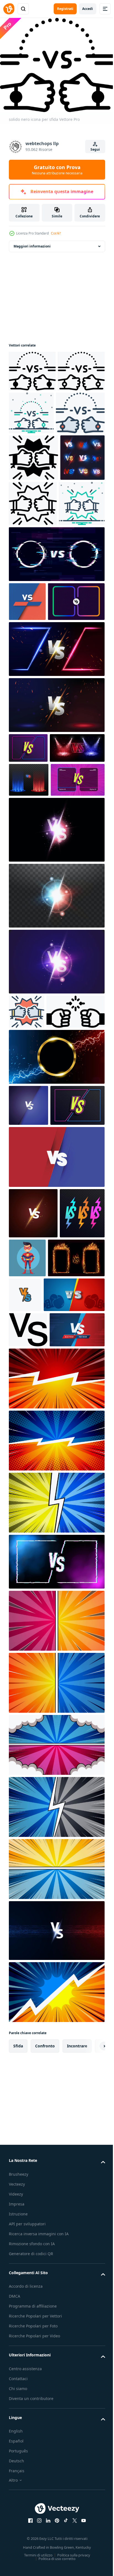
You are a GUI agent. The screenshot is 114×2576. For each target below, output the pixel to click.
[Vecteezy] (9, 9)
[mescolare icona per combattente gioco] (32, 590)
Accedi (88, 9)
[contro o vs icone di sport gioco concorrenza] (31, 544)
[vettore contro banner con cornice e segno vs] (37, 727)
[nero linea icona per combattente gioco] (79, 543)
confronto (45, 2396)
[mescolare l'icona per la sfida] (80, 410)
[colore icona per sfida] (33, 452)
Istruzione (18, 2563)
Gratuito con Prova (57, 170)
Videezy (16, 2544)
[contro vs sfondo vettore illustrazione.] (27, 688)
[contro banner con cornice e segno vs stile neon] (28, 873)
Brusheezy (19, 2524)
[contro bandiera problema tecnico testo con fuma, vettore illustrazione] (56, 1912)
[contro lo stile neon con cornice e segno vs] (36, 969)
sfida (18, 2396)
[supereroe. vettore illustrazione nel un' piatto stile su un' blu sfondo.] (74, 1522)
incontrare (77, 2396)
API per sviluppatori (27, 2573)
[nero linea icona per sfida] (32, 409)
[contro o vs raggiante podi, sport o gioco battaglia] (29, 935)
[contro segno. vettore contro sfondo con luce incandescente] (56, 1018)
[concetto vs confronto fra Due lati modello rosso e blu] (56, 2280)
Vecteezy (17, 2534)
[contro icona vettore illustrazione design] (84, 1570)
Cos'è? (56, 233)
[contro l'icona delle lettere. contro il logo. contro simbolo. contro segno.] (28, 1644)
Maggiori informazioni (32, 243)
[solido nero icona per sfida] (32, 368)
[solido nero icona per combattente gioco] (33, 497)
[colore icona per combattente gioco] (27, 1200)
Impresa (17, 2554)
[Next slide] (92, 2396)
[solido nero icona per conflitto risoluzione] (38, 1235)
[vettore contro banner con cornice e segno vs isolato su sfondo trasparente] (36, 1369)
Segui (95, 149)
